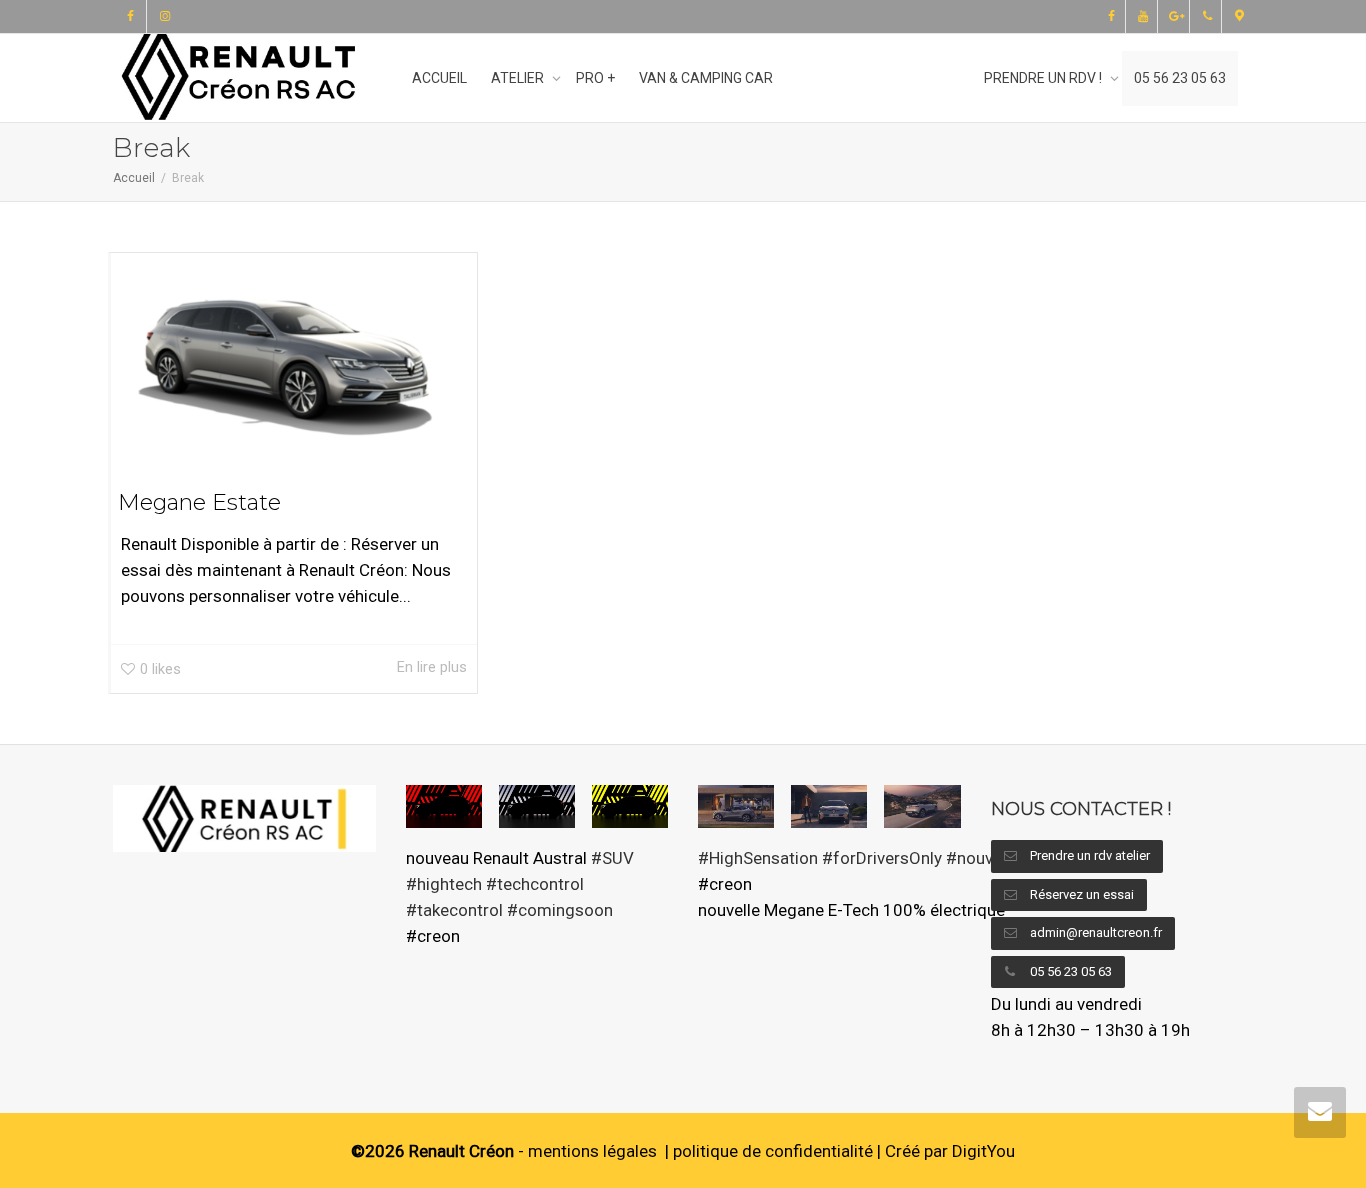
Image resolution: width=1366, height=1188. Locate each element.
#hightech (444, 884)
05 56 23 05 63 (1180, 78)
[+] (294, 356)
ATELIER (519, 78)
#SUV (612, 858)
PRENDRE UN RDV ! (1044, 78)
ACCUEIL (439, 78)
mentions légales (592, 1151)
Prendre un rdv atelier (1088, 855)
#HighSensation (758, 858)
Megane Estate (199, 502)
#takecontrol (454, 910)
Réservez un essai (1080, 894)
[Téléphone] (1207, 16)
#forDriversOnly (882, 858)
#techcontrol (535, 884)
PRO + (595, 78)
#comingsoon (560, 910)
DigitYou (983, 1151)
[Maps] (1239, 16)
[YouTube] (1143, 16)
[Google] (1175, 16)
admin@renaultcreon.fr (1094, 932)
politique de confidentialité (773, 1151)
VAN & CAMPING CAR (706, 78)
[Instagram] (164, 16)
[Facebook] (130, 16)
